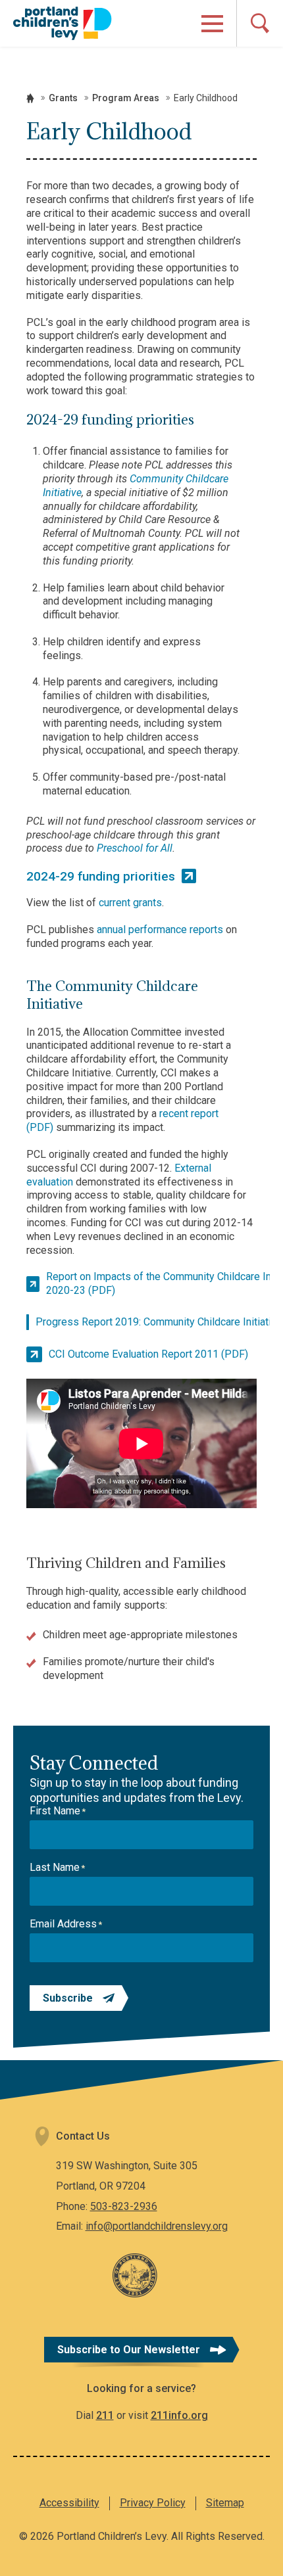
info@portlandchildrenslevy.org (157, 2226)
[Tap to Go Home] (63, 23)
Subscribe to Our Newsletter (129, 2350)
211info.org (179, 2415)
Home (30, 98)
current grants (130, 903)
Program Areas (126, 98)
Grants (63, 98)
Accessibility (69, 2503)
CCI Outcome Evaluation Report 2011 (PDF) (148, 1354)
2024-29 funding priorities (101, 876)
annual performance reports (160, 930)
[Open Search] (260, 23)
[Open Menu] (212, 24)
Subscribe (68, 1998)
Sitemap (225, 2503)
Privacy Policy (153, 2503)
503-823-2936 (124, 2206)
